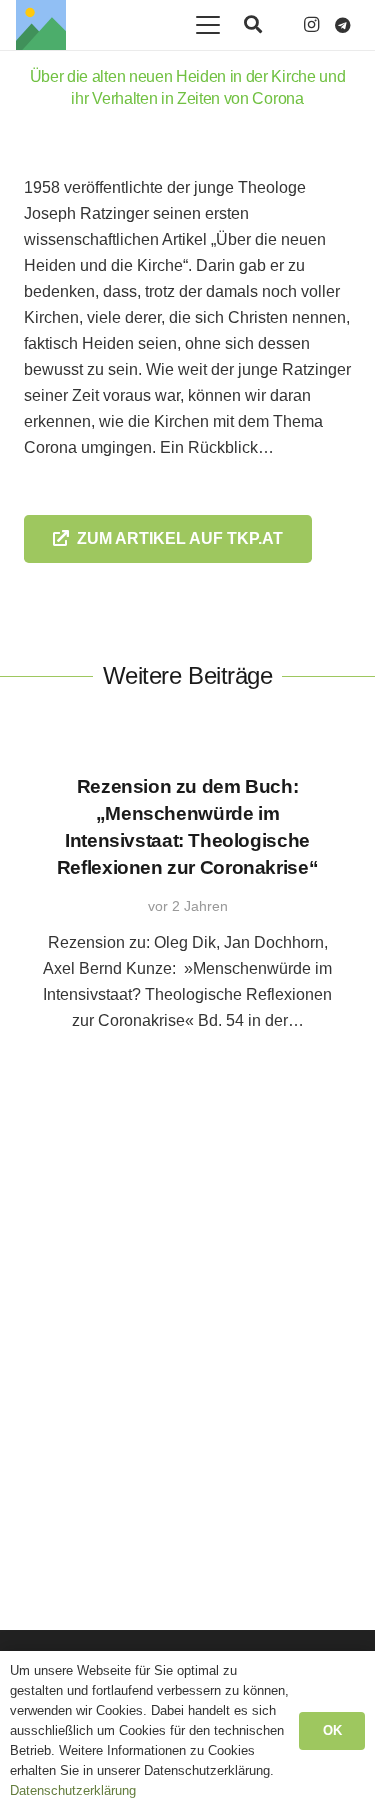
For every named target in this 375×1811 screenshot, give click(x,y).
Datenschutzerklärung (73, 1790)
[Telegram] (343, 25)
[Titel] (41, 25)
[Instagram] (311, 25)
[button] (208, 25)
